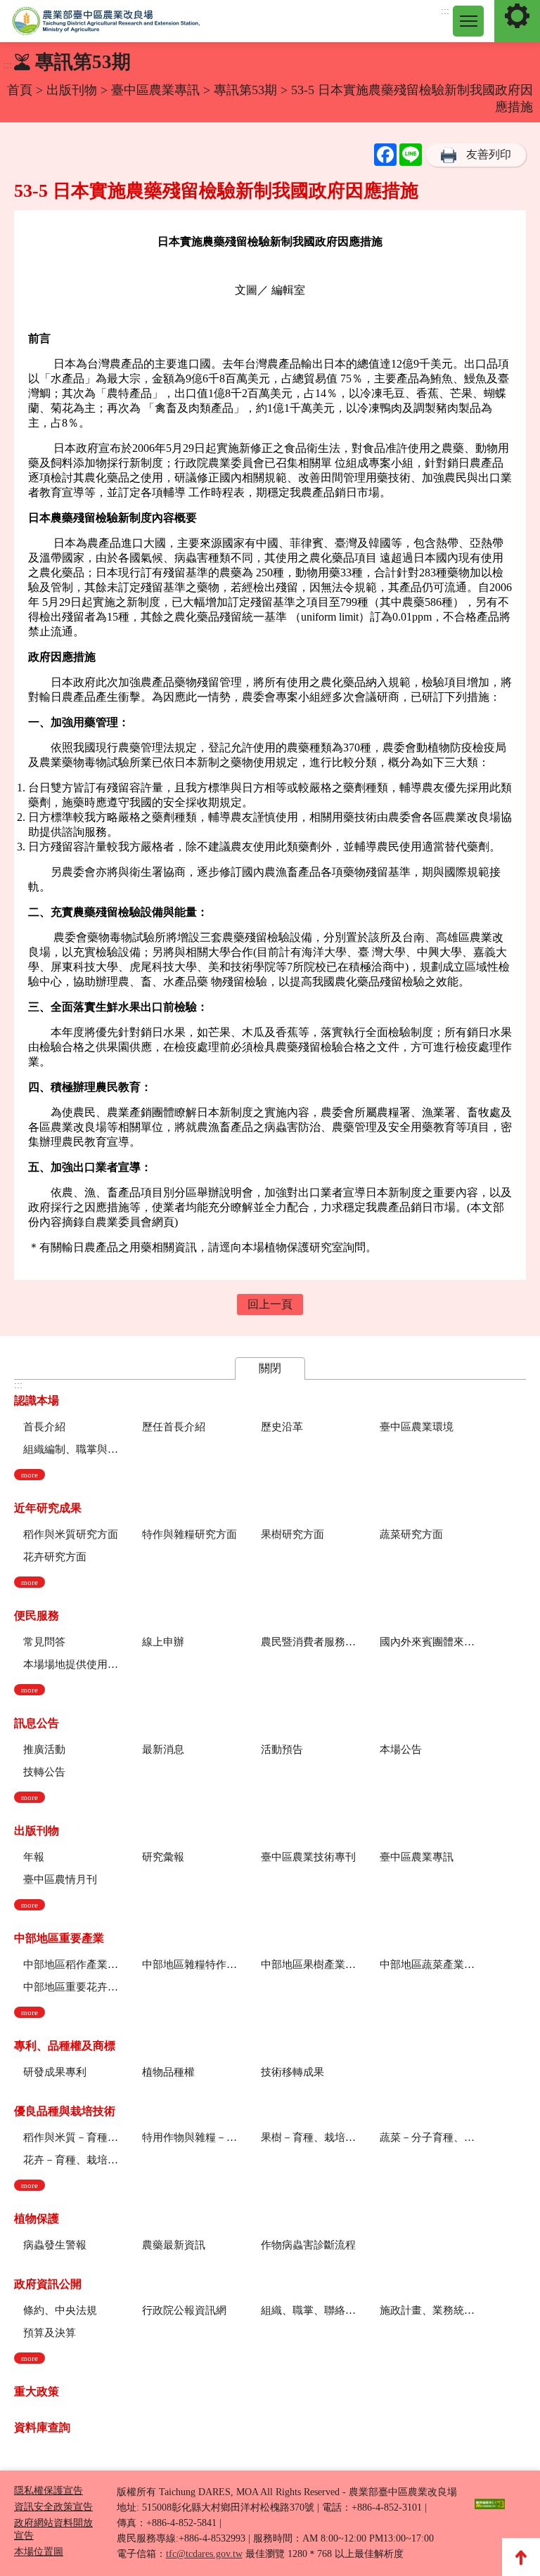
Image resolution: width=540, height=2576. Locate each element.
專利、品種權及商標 (65, 2046)
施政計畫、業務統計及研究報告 (427, 2310)
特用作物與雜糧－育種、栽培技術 (189, 2137)
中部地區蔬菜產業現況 (427, 1965)
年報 (34, 1857)
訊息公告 (37, 1723)
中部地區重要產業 (59, 1938)
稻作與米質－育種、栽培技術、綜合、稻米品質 (71, 2137)
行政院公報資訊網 (184, 2310)
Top (521, 2557)
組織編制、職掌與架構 (71, 1449)
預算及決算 (50, 2333)
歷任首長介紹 (174, 1427)
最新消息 (163, 1749)
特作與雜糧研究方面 (189, 1534)
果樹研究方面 (292, 1534)
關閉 (270, 1368)
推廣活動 (44, 1749)
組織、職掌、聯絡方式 (308, 2310)
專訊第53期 (245, 90)
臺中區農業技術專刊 (308, 1857)
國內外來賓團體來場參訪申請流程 (427, 1642)
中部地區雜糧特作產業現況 (189, 1965)
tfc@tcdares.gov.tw (204, 2554)
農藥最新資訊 (174, 2245)
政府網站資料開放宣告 (53, 2529)
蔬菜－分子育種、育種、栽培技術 (427, 2137)
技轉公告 (44, 1772)
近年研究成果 (48, 1508)
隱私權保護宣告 (49, 2491)
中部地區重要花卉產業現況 (71, 1987)
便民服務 (37, 1616)
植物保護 (37, 2219)
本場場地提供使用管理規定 (71, 1664)
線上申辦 (163, 1642)
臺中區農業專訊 (157, 90)
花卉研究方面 (55, 1557)
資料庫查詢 (42, 2427)
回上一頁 (270, 1304)
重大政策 (37, 2391)
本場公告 (401, 1749)
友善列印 (489, 154)
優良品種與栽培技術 (65, 2111)
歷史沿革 (282, 1427)
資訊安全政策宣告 (53, 2507)
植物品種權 (168, 2072)
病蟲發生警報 (55, 2245)
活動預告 (282, 1749)
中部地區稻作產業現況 (71, 1965)
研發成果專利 (55, 2072)
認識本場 (37, 1400)
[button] (468, 21)
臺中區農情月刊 (60, 1879)
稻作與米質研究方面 (71, 1534)
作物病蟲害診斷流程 (308, 2245)
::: (445, 11)
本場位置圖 (39, 2552)
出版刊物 (72, 90)
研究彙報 (163, 1857)
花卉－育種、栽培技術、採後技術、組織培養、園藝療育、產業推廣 (71, 2160)
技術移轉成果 (292, 2072)
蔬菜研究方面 (411, 1534)
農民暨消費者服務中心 (308, 1642)
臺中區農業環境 (417, 1427)
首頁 (20, 90)
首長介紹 (44, 1427)
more (30, 1475)
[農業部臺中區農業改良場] (106, 21)
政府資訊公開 (48, 2284)
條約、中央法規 (60, 2310)
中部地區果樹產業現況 (308, 1965)
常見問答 (44, 1642)
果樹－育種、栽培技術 (308, 2137)
